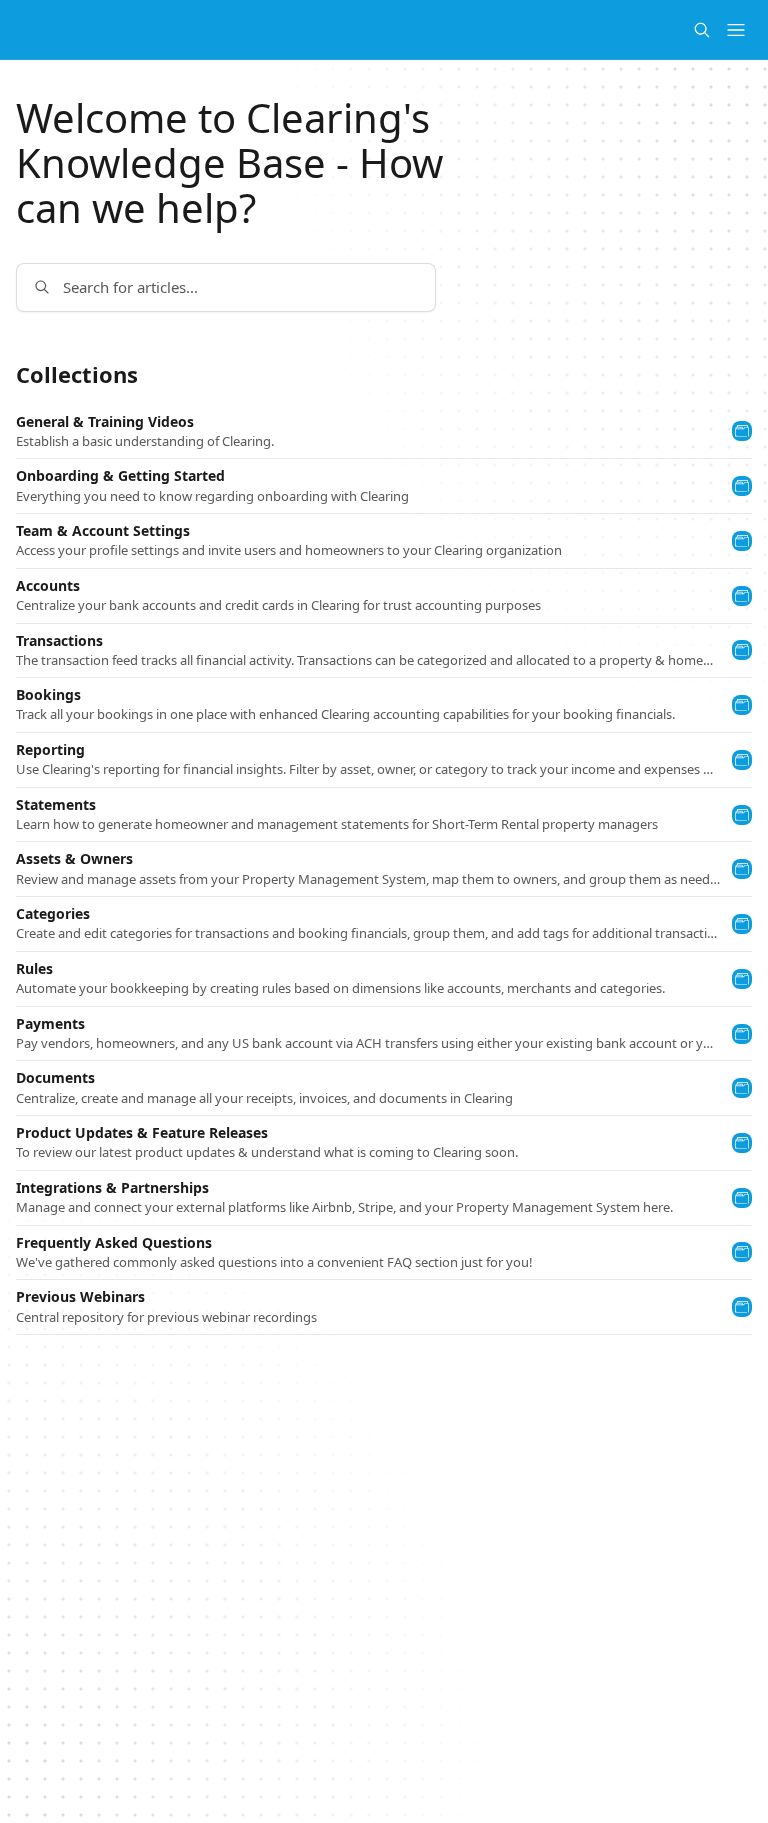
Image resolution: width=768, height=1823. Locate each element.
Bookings (48, 695)
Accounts (48, 586)
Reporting (50, 750)
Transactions (59, 641)
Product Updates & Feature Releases (142, 1133)
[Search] (702, 30)
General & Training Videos (105, 422)
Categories (53, 914)
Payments (50, 1024)
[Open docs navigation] (736, 30)
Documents (55, 1078)
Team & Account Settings (103, 531)
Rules (34, 969)
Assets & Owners (74, 859)
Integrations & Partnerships (112, 1188)
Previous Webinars (80, 1297)
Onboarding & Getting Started (120, 476)
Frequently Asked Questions (114, 1243)
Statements (56, 805)
